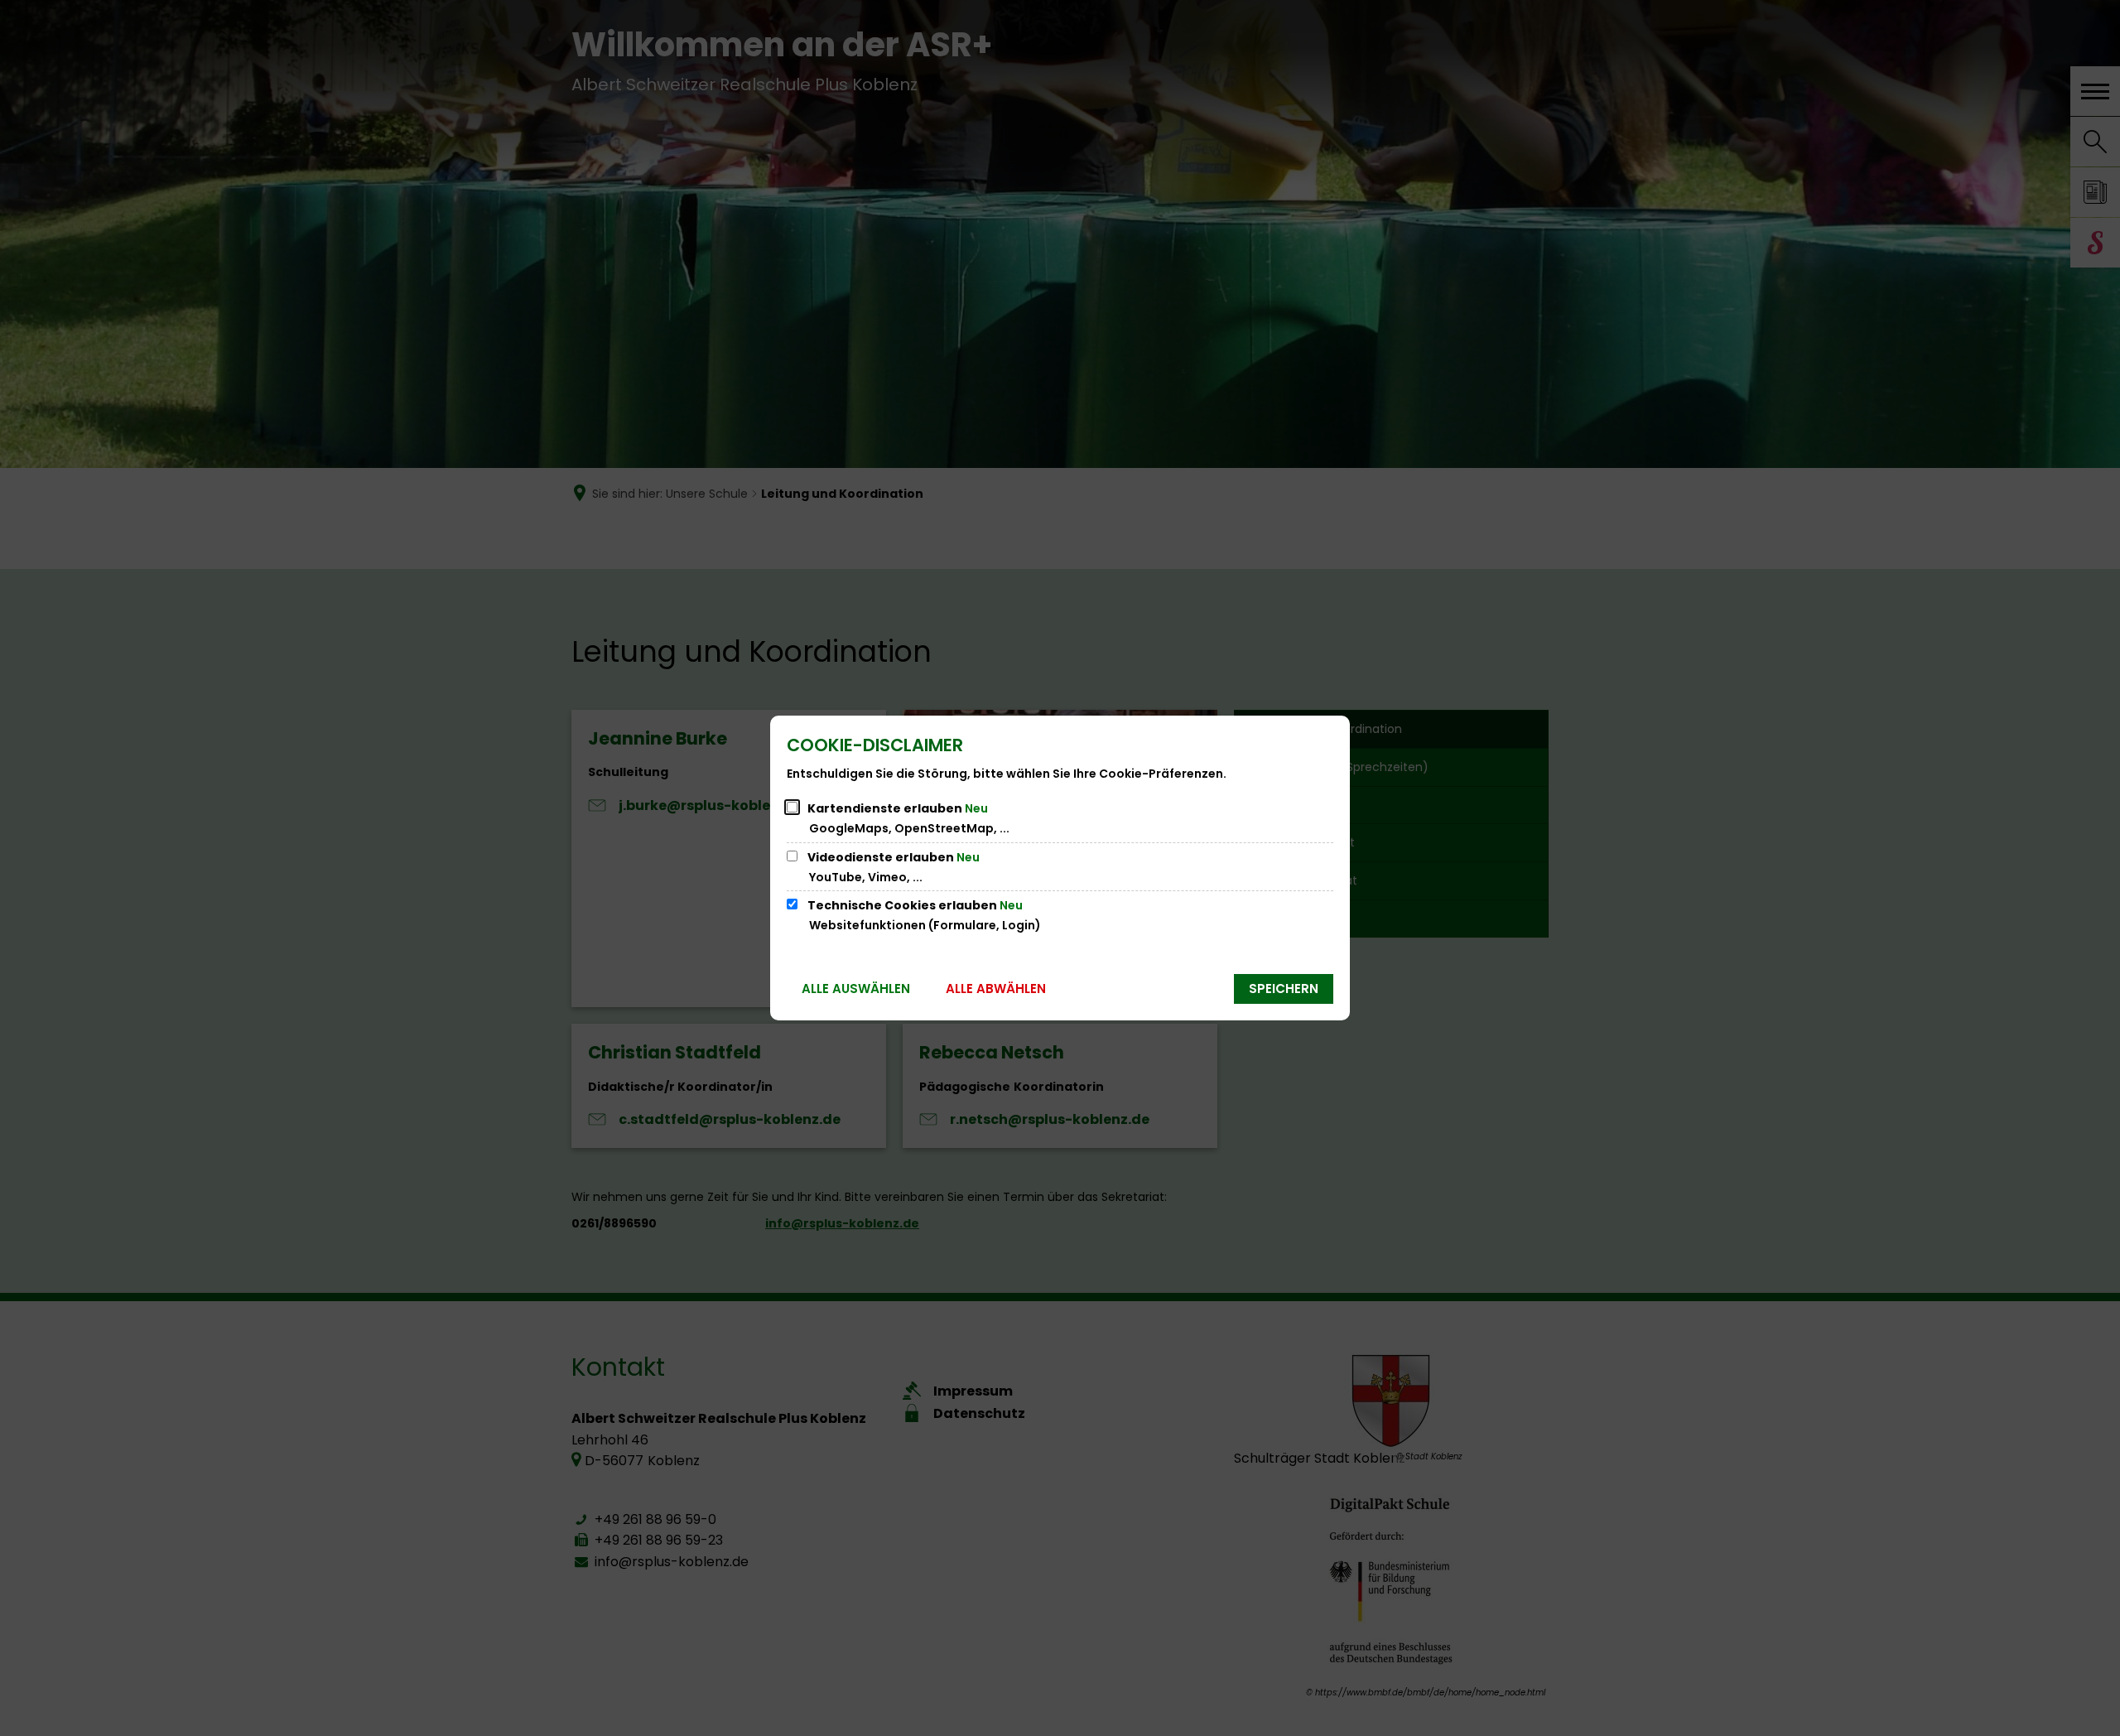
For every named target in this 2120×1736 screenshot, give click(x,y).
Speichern (1284, 989)
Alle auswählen (856, 989)
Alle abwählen (996, 989)
